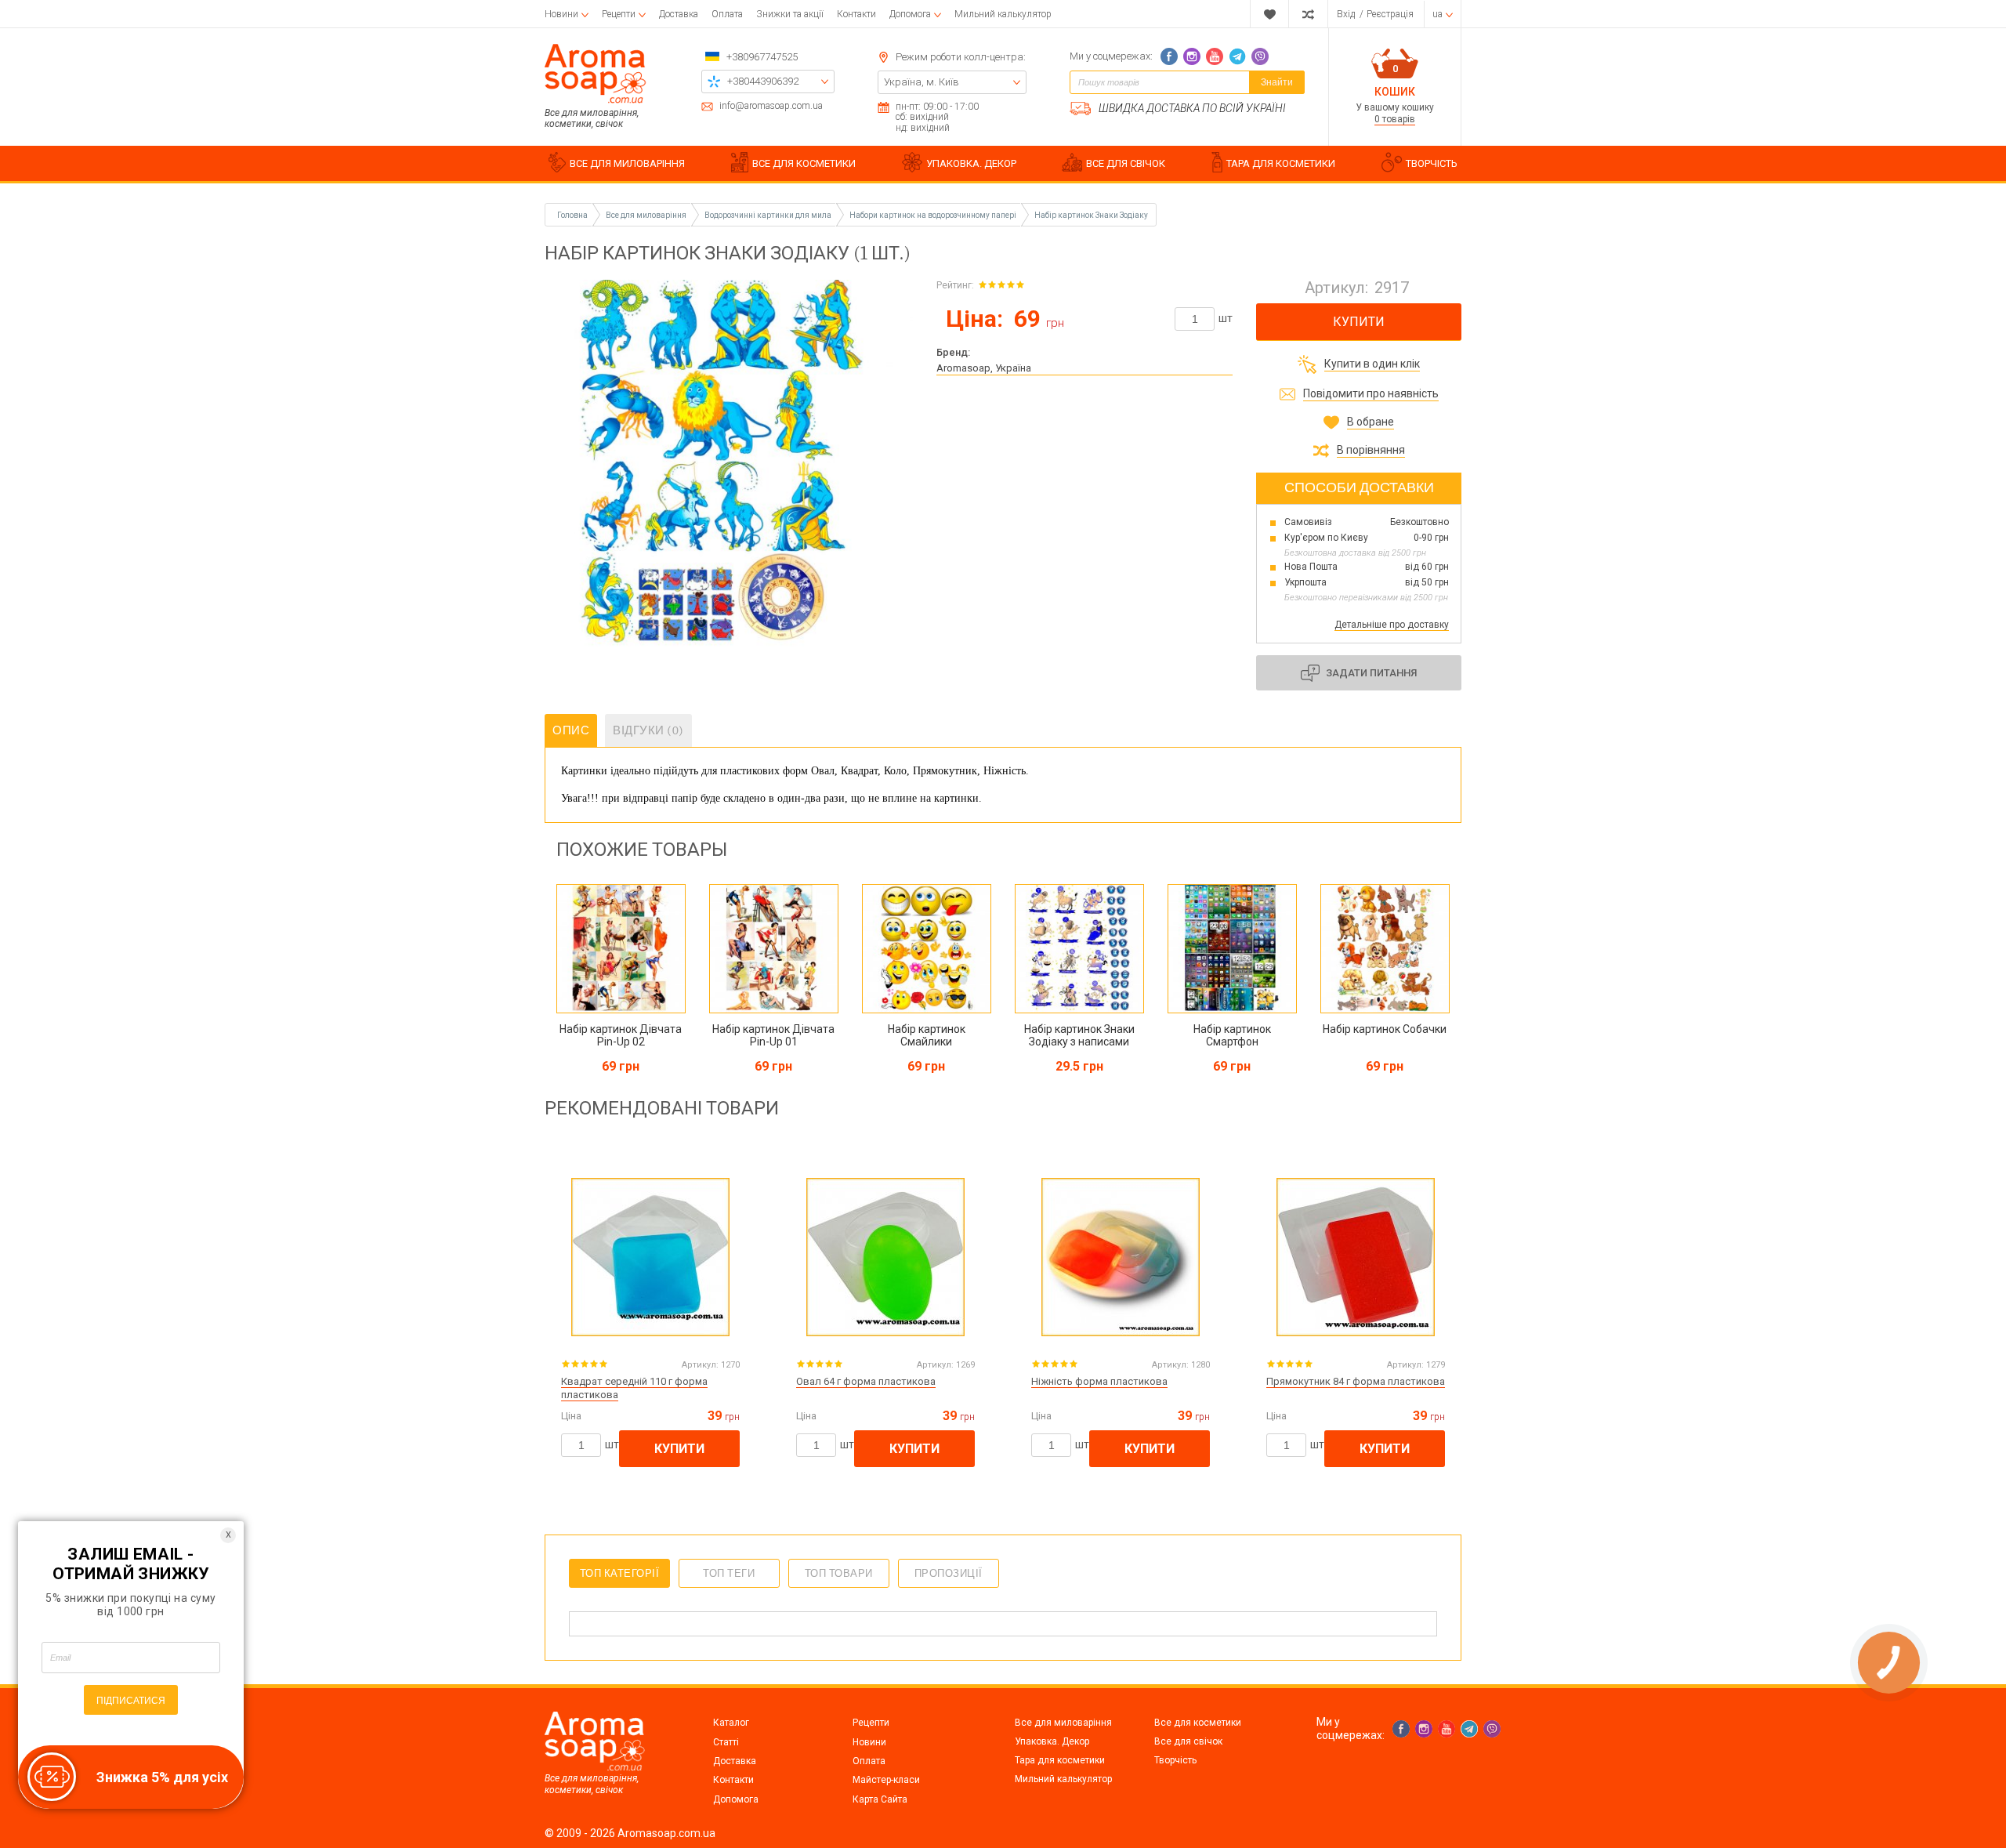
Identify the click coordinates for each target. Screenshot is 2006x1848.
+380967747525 (762, 57)
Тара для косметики (1060, 1760)
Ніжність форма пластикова (1099, 1381)
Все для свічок (1188, 1741)
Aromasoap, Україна (984, 368)
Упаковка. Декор (1052, 1741)
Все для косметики (1198, 1723)
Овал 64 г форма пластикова (866, 1381)
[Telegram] (1237, 56)
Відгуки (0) (648, 730)
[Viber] (1260, 56)
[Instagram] (1192, 56)
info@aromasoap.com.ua (771, 106)
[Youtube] (1215, 56)
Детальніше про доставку (1392, 625)
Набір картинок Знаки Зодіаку (1091, 215)
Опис (571, 730)
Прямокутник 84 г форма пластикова (1356, 1381)
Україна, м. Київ (922, 82)
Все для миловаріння (1063, 1723)
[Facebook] (1169, 56)
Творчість (1175, 1760)
